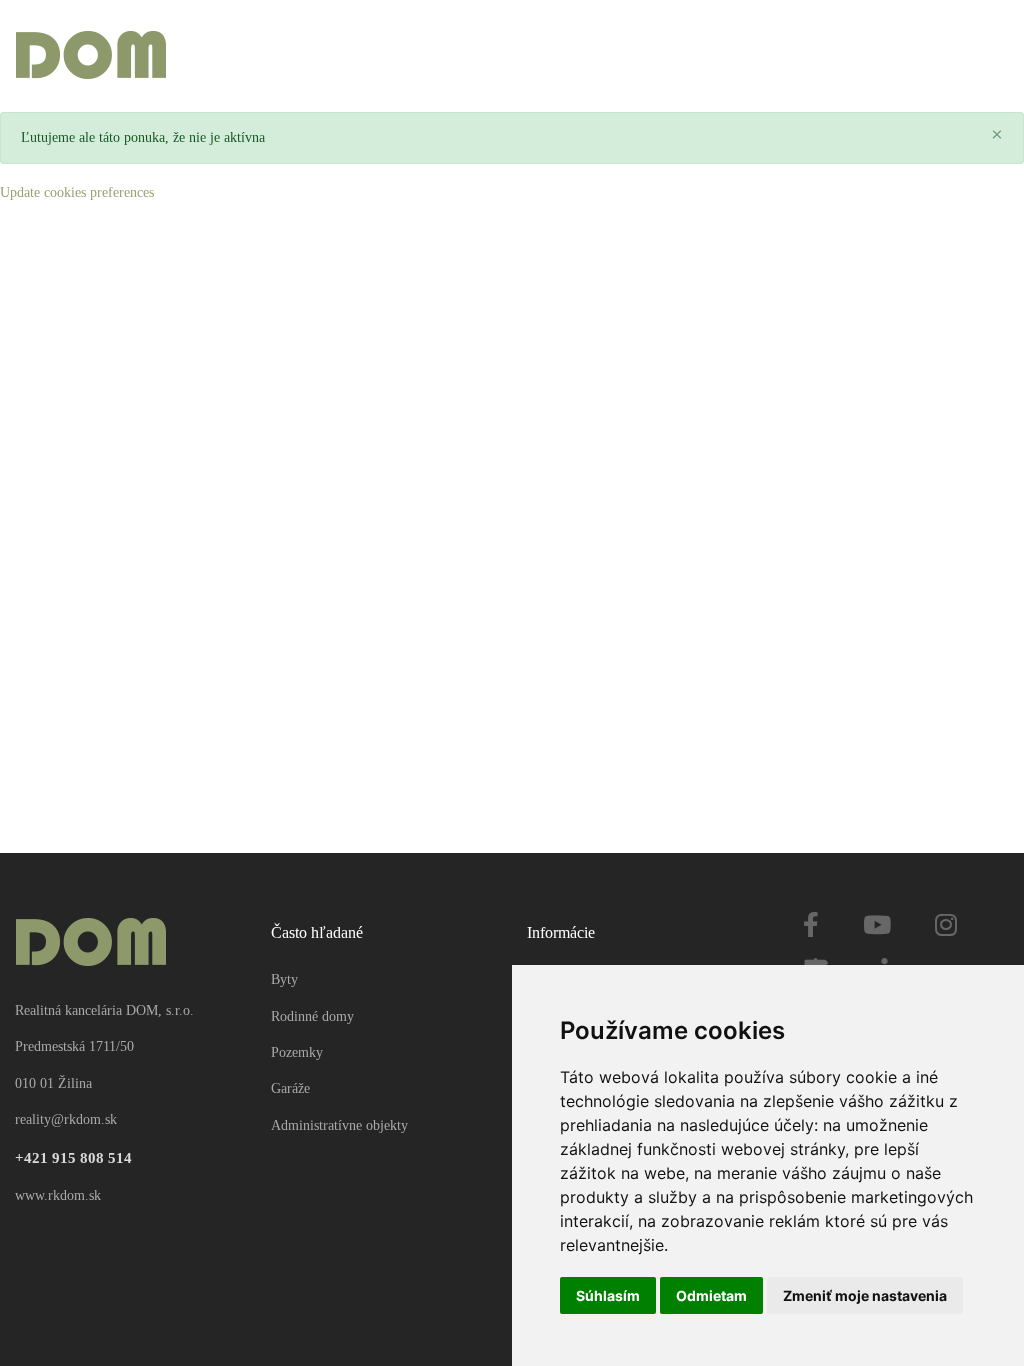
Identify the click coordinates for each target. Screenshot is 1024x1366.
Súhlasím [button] (608, 1295)
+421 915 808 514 (73, 1158)
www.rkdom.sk (58, 1195)
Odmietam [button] (711, 1295)
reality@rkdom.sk (66, 1119)
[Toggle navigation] (992, 56)
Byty (284, 979)
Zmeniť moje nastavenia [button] (865, 1295)
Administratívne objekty (339, 1125)
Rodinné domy (312, 1016)
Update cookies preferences (77, 192)
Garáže (290, 1088)
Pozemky (297, 1052)
